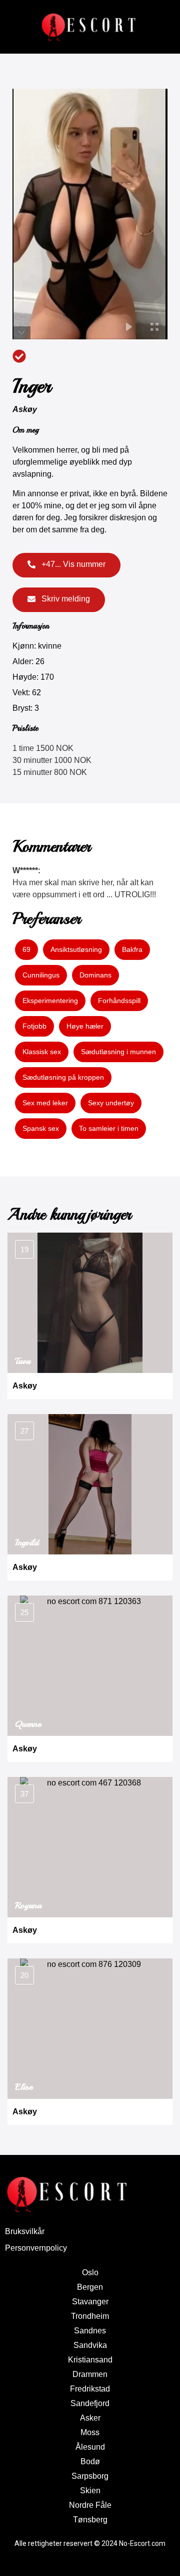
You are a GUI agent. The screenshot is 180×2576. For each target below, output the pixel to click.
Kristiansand (90, 2360)
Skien (90, 2491)
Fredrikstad (90, 2389)
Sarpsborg (90, 2476)
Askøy (25, 409)
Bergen (90, 2287)
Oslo (90, 2272)
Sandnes (90, 2331)
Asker (90, 2418)
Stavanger (90, 2302)
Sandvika (90, 2345)
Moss (90, 2432)
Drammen (90, 2374)
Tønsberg (90, 2520)
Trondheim (90, 2316)
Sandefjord (90, 2403)
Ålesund (90, 2447)
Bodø (90, 2461)
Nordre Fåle (90, 2505)
